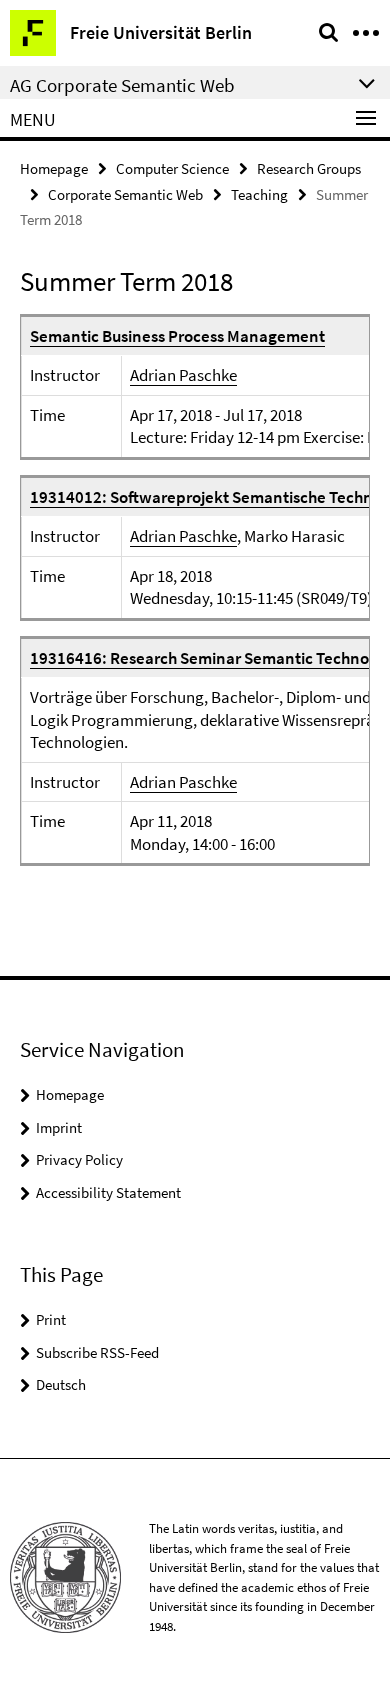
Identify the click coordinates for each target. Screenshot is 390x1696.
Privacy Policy (79, 1159)
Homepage (54, 168)
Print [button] (51, 1319)
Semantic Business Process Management (177, 336)
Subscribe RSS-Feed (97, 1352)
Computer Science (172, 168)
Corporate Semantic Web (125, 194)
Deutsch (61, 1384)
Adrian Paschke (183, 375)
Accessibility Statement (108, 1192)
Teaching (259, 194)
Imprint (59, 1127)
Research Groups (309, 168)
